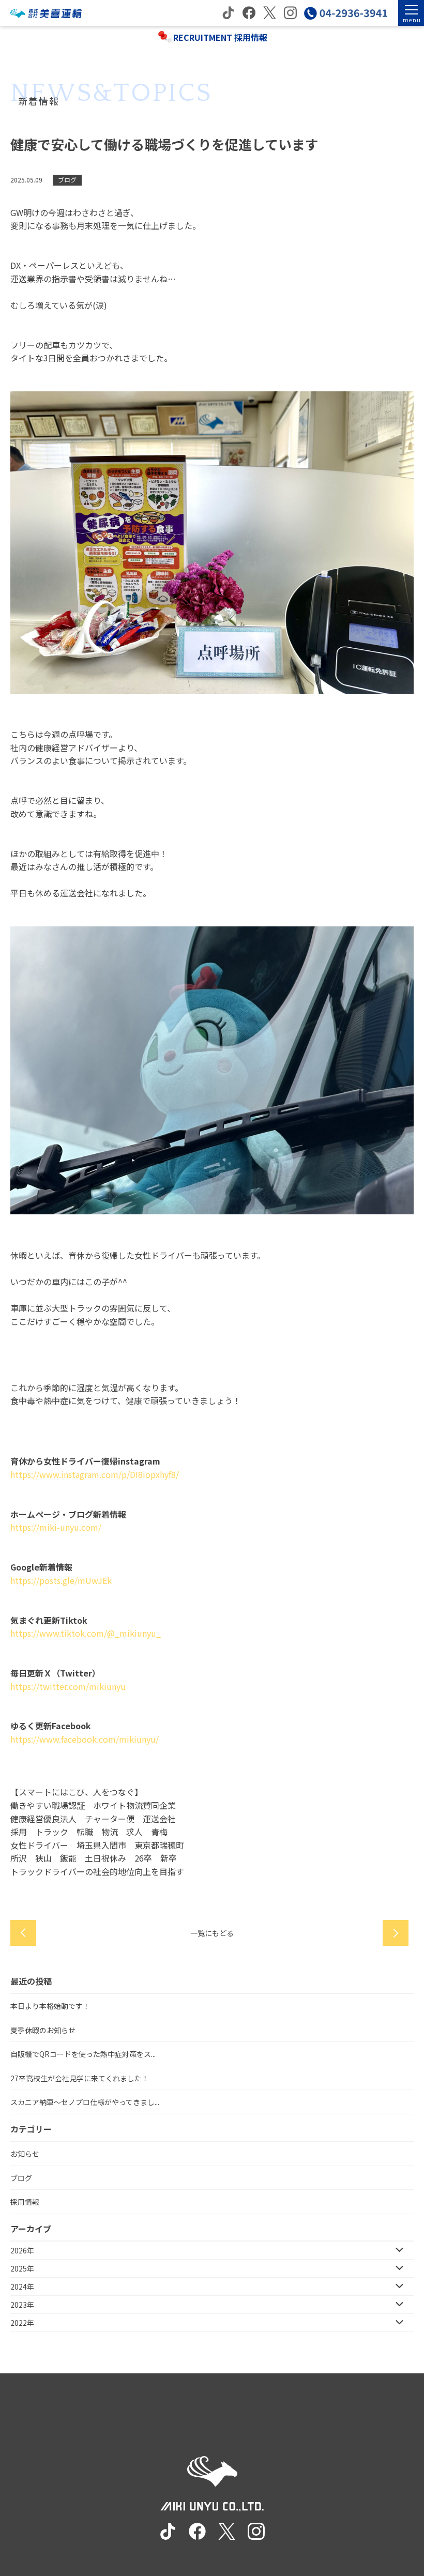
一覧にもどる (212, 1933)
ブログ (21, 2178)
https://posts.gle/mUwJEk (61, 1580)
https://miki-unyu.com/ (56, 1527)
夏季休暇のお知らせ (43, 2030)
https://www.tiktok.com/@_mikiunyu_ (86, 1633)
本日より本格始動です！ (50, 2006)
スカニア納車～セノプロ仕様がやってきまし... (85, 2102)
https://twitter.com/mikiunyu (68, 1686)
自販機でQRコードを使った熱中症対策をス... (83, 2054)
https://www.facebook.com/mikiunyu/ (85, 1739)
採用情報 (25, 2202)
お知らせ (25, 2154)
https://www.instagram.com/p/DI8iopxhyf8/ (95, 1474)
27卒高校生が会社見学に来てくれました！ (80, 2078)
